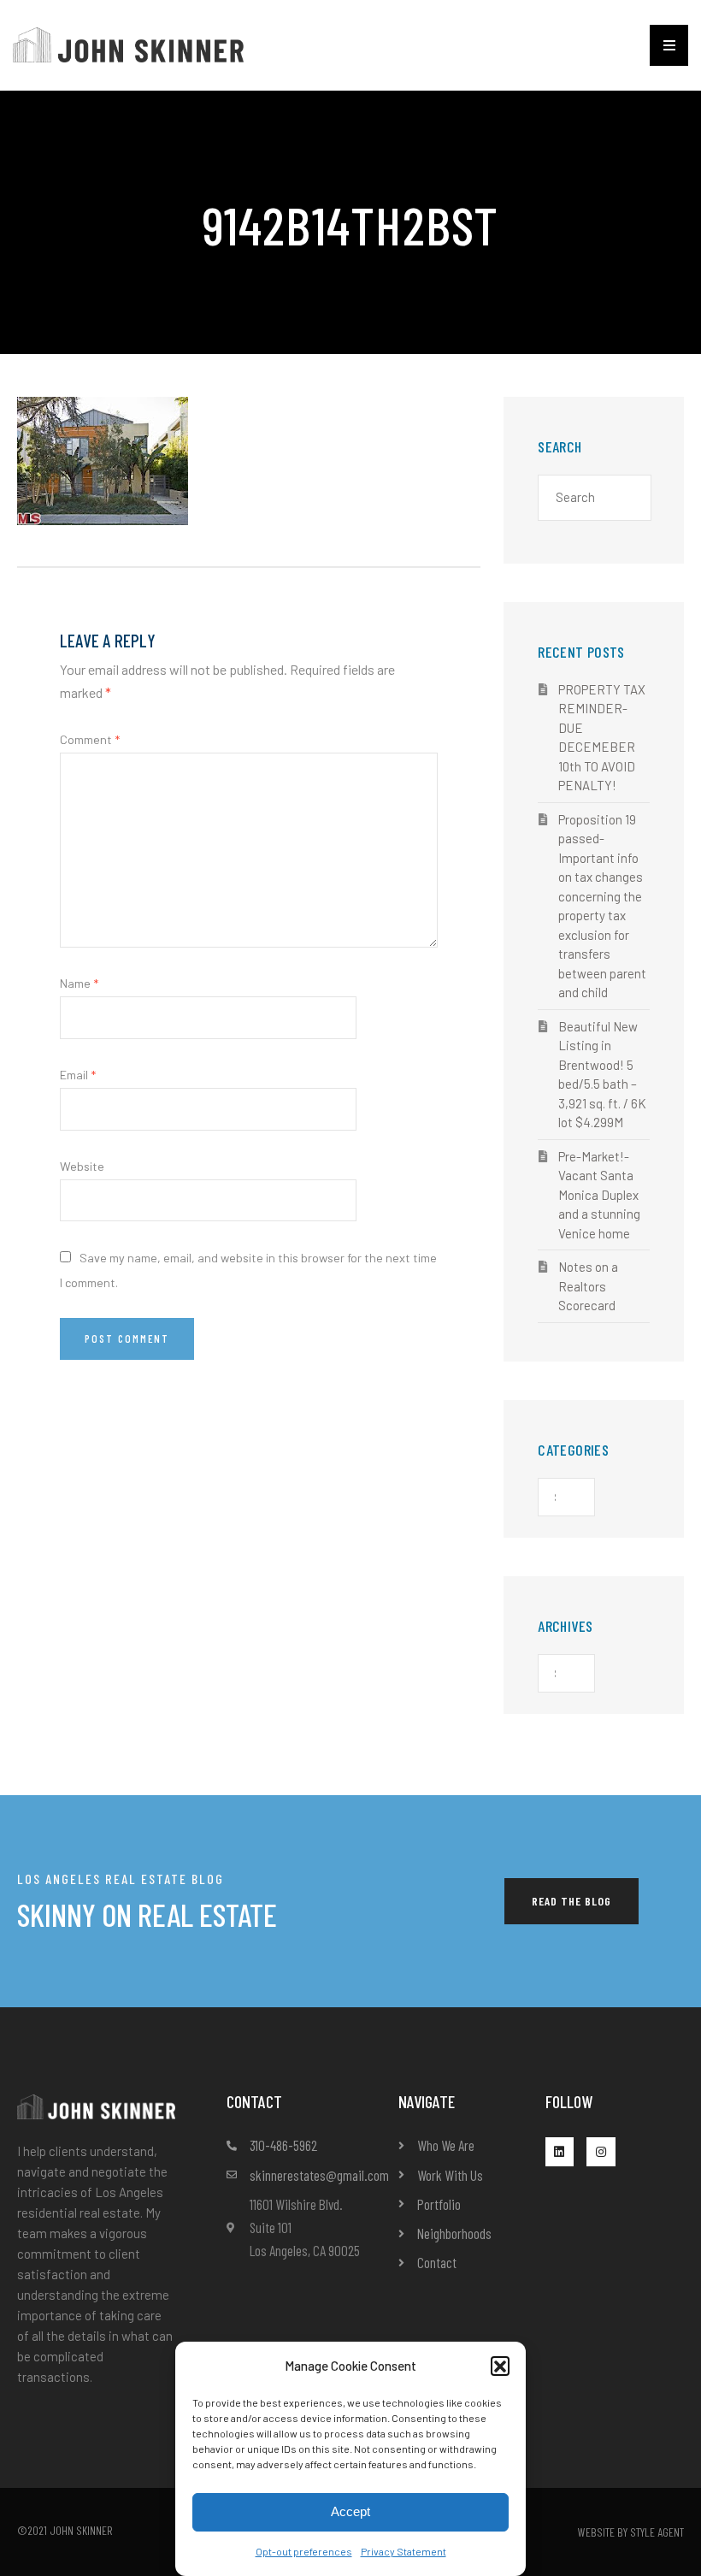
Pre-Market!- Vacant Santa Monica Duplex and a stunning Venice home (599, 1195)
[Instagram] (601, 2152)
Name (79, 983)
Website (82, 1166)
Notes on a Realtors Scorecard (588, 1286)
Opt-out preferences (304, 2551)
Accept (350, 2511)
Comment (90, 739)
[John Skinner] (128, 43)
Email (78, 1075)
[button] (500, 2366)
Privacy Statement (404, 2551)
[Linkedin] (560, 2152)
